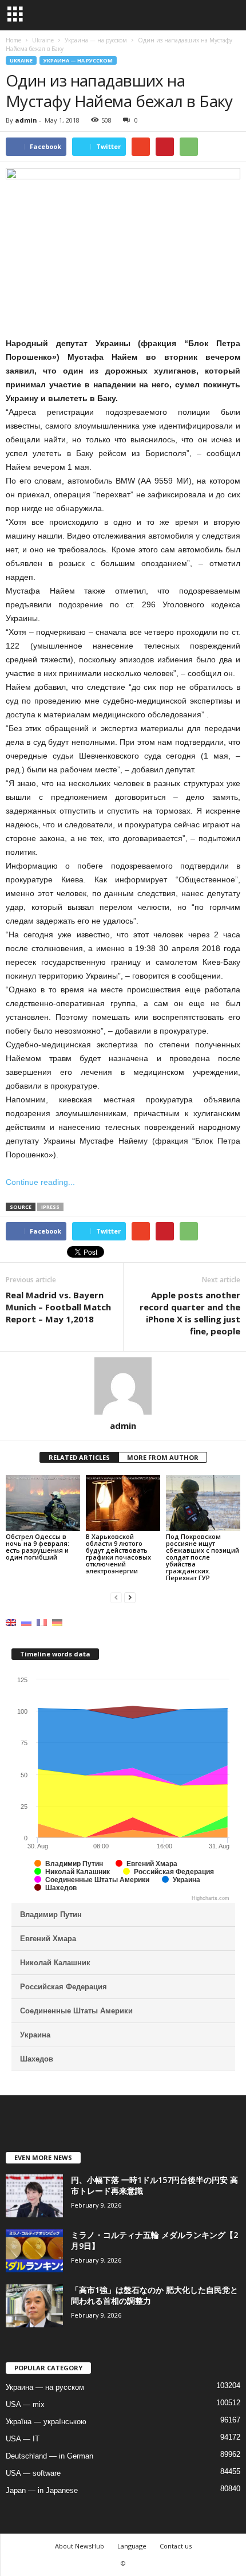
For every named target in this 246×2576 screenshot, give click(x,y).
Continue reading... (40, 1182)
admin (26, 120)
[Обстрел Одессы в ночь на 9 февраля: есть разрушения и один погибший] (43, 1503)
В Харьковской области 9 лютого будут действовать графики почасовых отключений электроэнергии (118, 1554)
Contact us (176, 2546)
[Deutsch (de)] (57, 1622)
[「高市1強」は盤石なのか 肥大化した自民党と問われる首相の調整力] (34, 2306)
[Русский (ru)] (26, 1622)
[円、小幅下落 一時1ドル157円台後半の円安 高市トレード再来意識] (34, 2196)
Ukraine (21, 60)
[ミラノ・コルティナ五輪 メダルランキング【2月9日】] (34, 2251)
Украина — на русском (78, 60)
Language (132, 2546)
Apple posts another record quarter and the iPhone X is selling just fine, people (190, 1313)
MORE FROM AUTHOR (163, 1457)
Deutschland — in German (49, 2456)
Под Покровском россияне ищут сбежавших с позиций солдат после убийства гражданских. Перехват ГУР (203, 1557)
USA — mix (25, 2404)
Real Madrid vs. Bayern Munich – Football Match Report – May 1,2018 (58, 1307)
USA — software (33, 2473)
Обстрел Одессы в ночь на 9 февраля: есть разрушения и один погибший (37, 1547)
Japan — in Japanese (42, 2490)
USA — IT (23, 2439)
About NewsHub (80, 2546)
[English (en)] (11, 1622)
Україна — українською (46, 2422)
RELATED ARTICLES (79, 1457)
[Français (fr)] (42, 1622)
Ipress (50, 1207)
